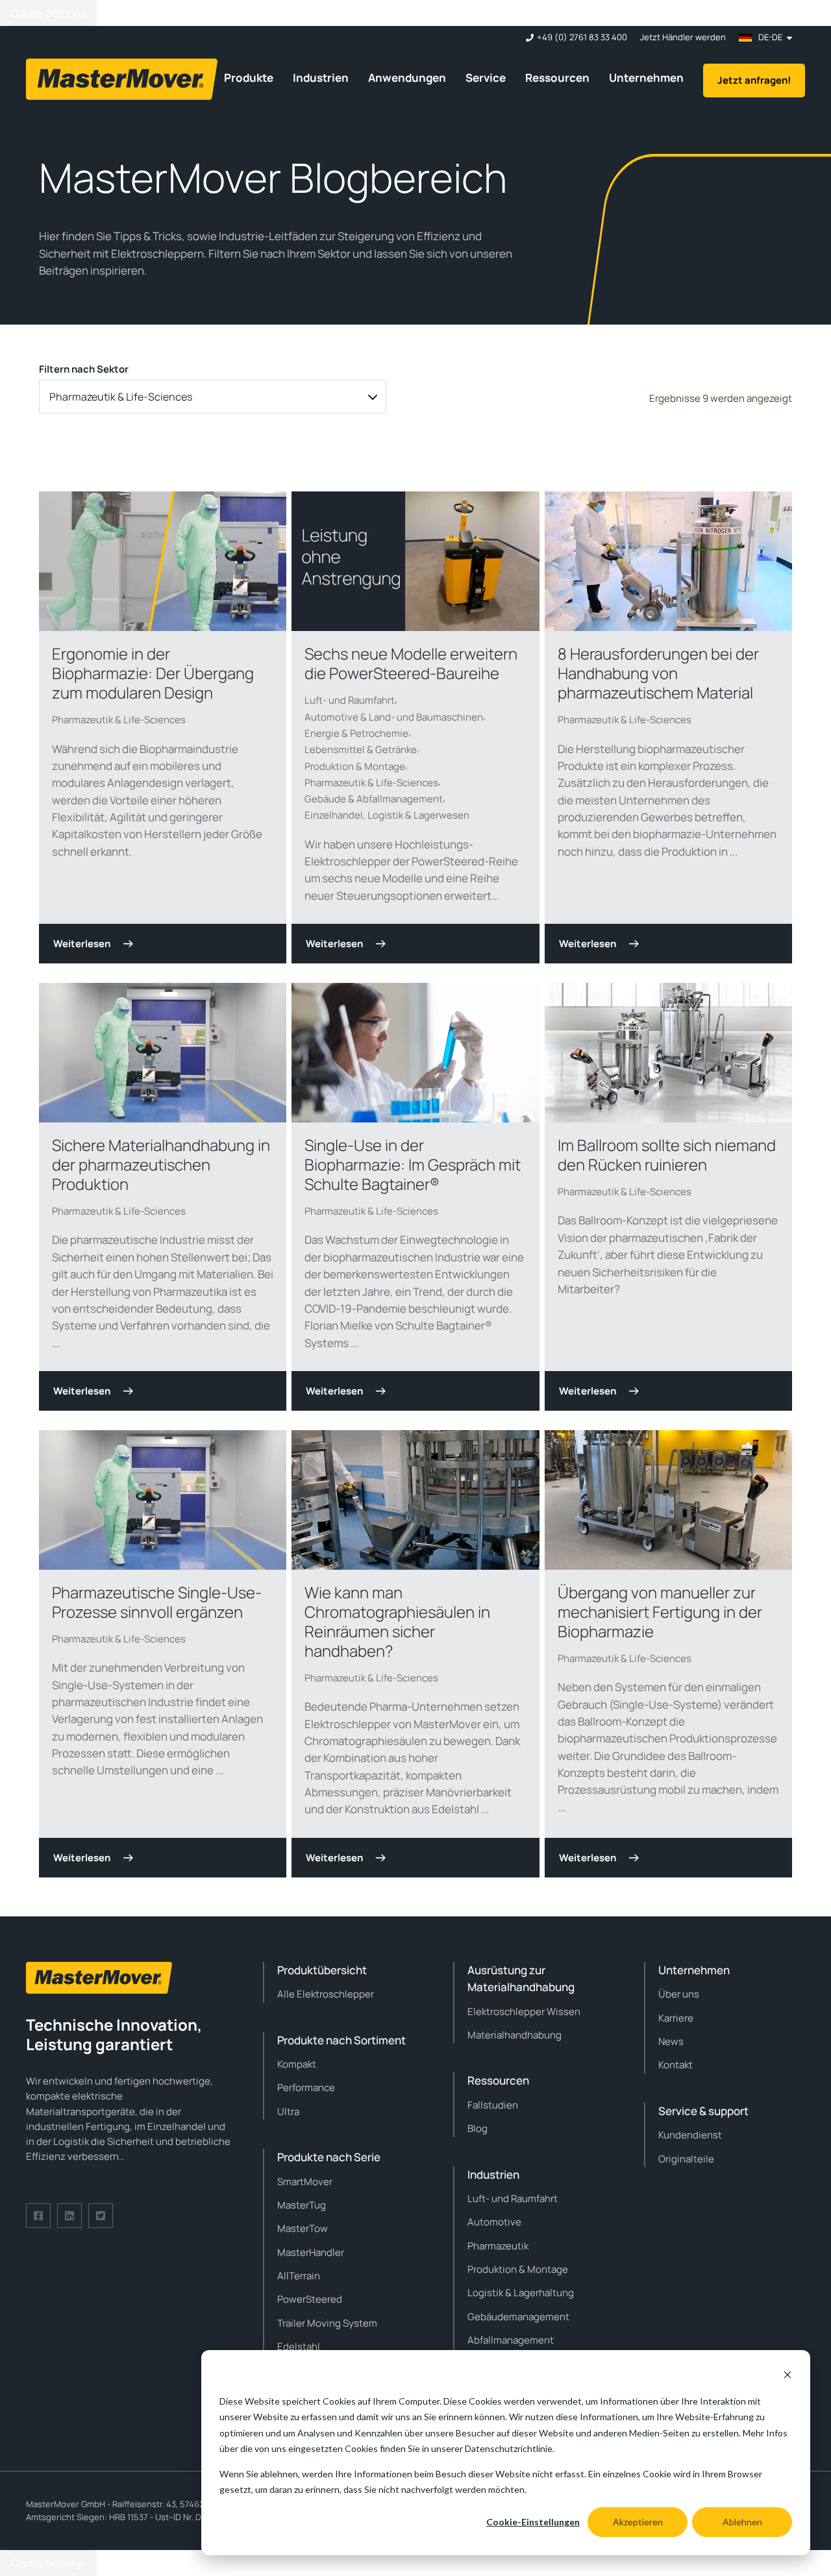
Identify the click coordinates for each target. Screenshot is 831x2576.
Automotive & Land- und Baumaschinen (394, 717)
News (671, 2041)
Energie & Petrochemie (356, 733)
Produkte (249, 78)
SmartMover (305, 2182)
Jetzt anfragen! (754, 80)
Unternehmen (646, 78)
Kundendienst (690, 2135)
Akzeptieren (638, 2522)
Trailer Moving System (327, 2323)
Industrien (321, 78)
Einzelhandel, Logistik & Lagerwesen (387, 815)
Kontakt (676, 2065)
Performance (306, 2087)
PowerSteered (310, 2299)
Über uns (679, 1994)
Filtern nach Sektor (84, 369)
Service (486, 78)
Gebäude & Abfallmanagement (374, 799)
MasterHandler (311, 2252)
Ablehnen (742, 2522)
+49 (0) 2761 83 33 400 (582, 37)
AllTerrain (299, 2276)
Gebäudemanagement (518, 2317)
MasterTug (302, 2205)
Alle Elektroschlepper (326, 1994)
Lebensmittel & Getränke (361, 749)
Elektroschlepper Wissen (524, 2012)
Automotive (494, 2222)
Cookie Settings (48, 13)
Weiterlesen (82, 944)
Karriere (676, 2018)
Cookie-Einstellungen (533, 2522)
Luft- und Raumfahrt (350, 700)
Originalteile (686, 2159)
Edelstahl (299, 2347)
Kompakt (297, 2064)
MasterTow (303, 2228)
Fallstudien (493, 2105)
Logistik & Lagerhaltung (521, 2293)
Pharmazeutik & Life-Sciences (119, 720)
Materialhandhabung (515, 2035)
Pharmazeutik (498, 2246)
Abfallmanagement (511, 2340)
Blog (478, 2128)
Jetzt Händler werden (683, 37)
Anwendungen (407, 78)
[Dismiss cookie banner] (788, 2376)
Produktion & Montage (355, 766)
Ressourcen (557, 78)
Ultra (288, 2112)
